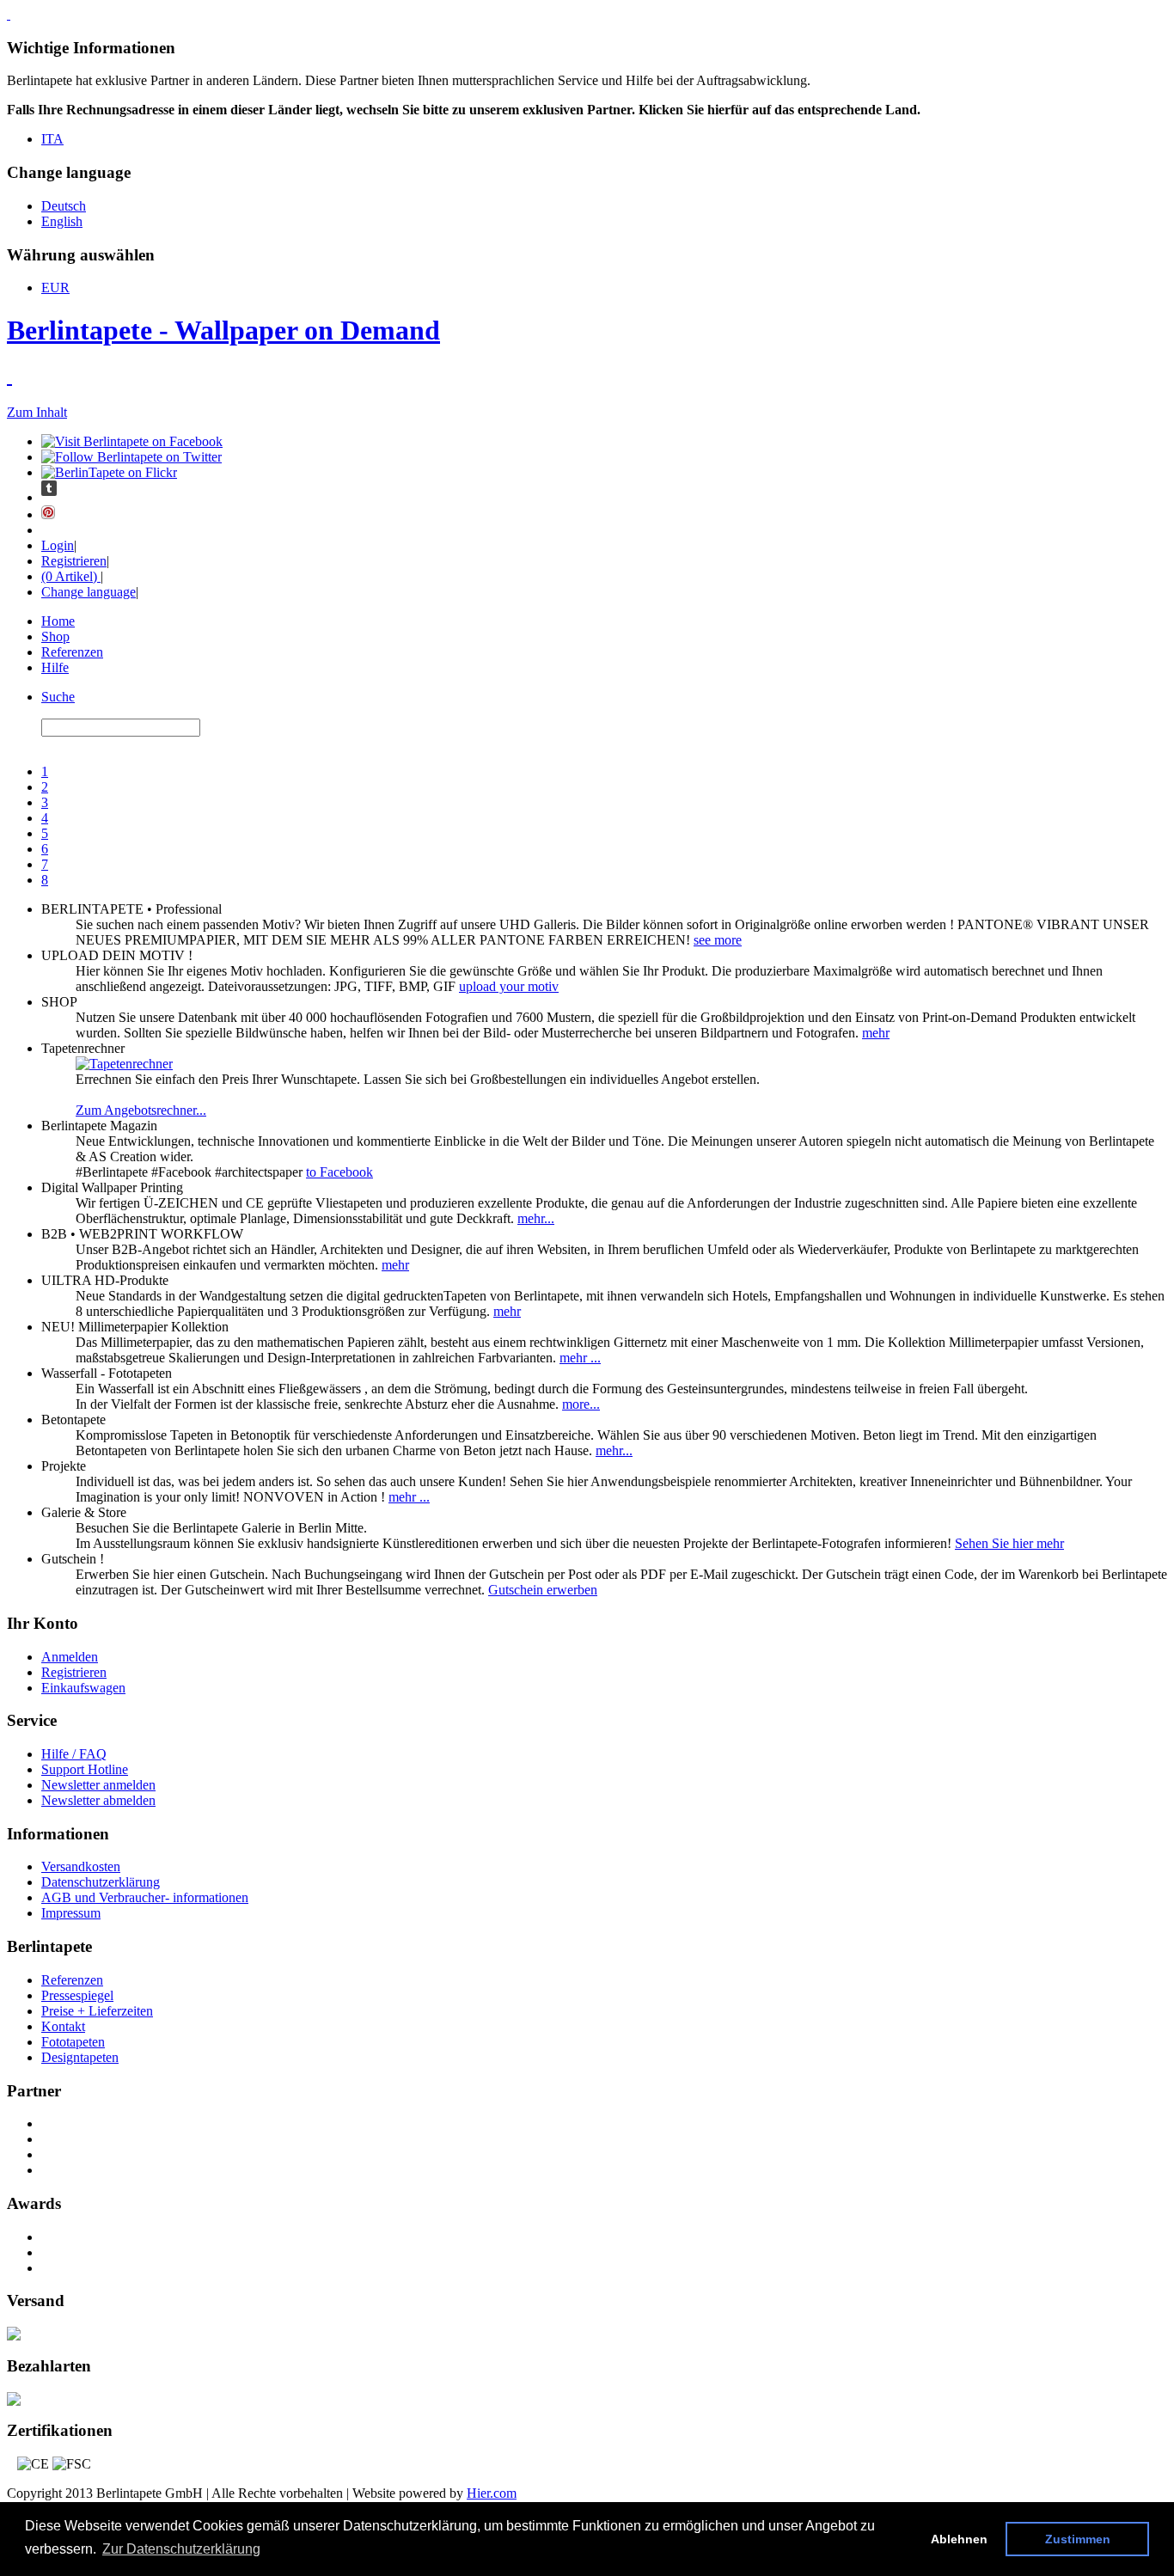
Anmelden (70, 1657)
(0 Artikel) (71, 576)
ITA (52, 139)
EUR (55, 288)
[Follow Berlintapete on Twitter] (131, 457)
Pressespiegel (77, 1995)
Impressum (71, 1913)
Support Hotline (85, 1769)
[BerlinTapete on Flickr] (109, 472)
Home (58, 621)
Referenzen (72, 652)
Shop (55, 636)
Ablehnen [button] (959, 2539)
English (62, 221)
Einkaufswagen (83, 1688)
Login (58, 545)
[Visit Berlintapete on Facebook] (132, 441)
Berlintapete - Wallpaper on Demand (223, 330)
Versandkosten (81, 1866)
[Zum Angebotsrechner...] (124, 1064)
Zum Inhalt (37, 412)
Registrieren (74, 561)
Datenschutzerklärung (101, 1882)
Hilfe (55, 667)
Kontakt (63, 2026)
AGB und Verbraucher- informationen (145, 1897)
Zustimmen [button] (1078, 2539)
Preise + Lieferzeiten (97, 2011)
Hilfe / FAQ (74, 1754)
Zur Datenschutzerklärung (181, 2549)
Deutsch (64, 206)
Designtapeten (80, 2057)
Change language (89, 592)
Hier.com (492, 2493)
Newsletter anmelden (98, 1785)
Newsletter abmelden (98, 1800)
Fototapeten (73, 2042)
